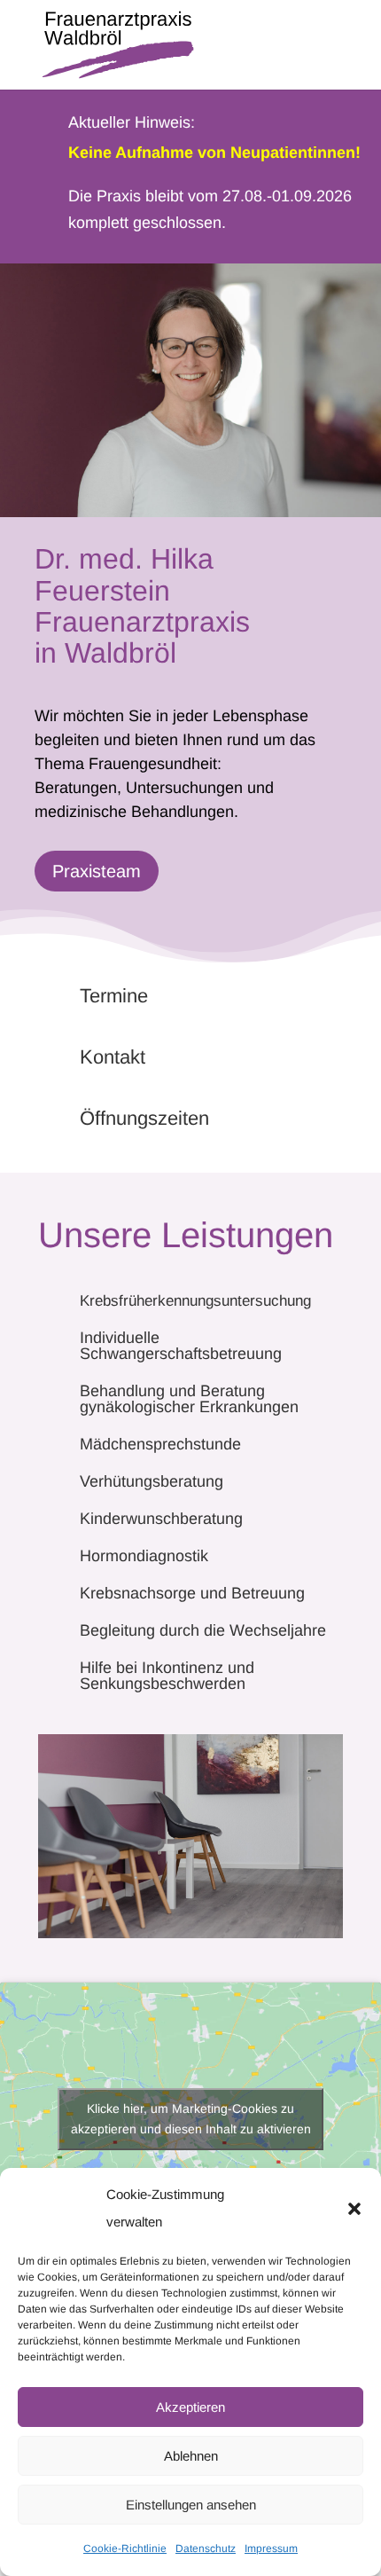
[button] (354, 2209)
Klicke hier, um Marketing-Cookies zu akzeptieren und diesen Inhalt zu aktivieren (191, 2119)
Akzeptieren (190, 2407)
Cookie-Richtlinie (125, 2549)
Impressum (271, 2549)
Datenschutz (206, 2549)
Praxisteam (97, 871)
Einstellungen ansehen (191, 2505)
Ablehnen (191, 2456)
